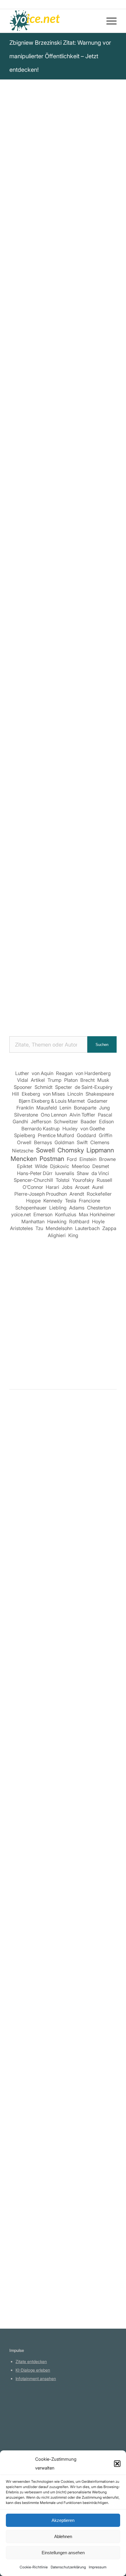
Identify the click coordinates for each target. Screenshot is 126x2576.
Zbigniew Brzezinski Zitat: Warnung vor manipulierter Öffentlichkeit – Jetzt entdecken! (60, 56)
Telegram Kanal (30, 2421)
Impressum (98, 2567)
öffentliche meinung (33, 298)
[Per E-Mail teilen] (88, 665)
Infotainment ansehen (36, 2378)
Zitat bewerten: (64, 390)
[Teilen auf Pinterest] (88, 648)
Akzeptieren (63, 2520)
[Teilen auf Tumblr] (22, 665)
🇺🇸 (67, 341)
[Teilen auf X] (38, 648)
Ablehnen (63, 2536)
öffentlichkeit (25, 305)
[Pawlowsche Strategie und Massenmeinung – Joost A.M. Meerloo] (63, 2057)
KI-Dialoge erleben (33, 2370)
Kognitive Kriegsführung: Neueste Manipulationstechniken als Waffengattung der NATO (61, 529)
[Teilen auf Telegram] (72, 665)
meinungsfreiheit (29, 313)
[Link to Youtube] (63, 681)
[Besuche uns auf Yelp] (105, 665)
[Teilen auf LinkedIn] (105, 648)
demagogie (73, 298)
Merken (22, 361)
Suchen (102, 1045)
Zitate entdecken (31, 2361)
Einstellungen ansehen (63, 2553)
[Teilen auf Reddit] (55, 665)
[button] (117, 2464)
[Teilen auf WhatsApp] (72, 648)
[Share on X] (55, 648)
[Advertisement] (63, 958)
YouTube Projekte (32, 2413)
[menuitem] (109, 21)
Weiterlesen (23, 1611)
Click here (85, 341)
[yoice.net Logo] (52, 21)
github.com (26, 2430)
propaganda (82, 290)
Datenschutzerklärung (68, 2567)
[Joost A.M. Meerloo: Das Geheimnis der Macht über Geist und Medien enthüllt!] (63, 1652)
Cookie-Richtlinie (34, 2567)
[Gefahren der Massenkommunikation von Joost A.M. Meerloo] (63, 1924)
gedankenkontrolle (65, 305)
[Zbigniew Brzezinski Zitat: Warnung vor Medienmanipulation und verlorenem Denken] (63, 1519)
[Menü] (109, 21)
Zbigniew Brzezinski (34, 172)
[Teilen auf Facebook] (22, 648)
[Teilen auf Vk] (38, 665)
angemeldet (48, 1467)
